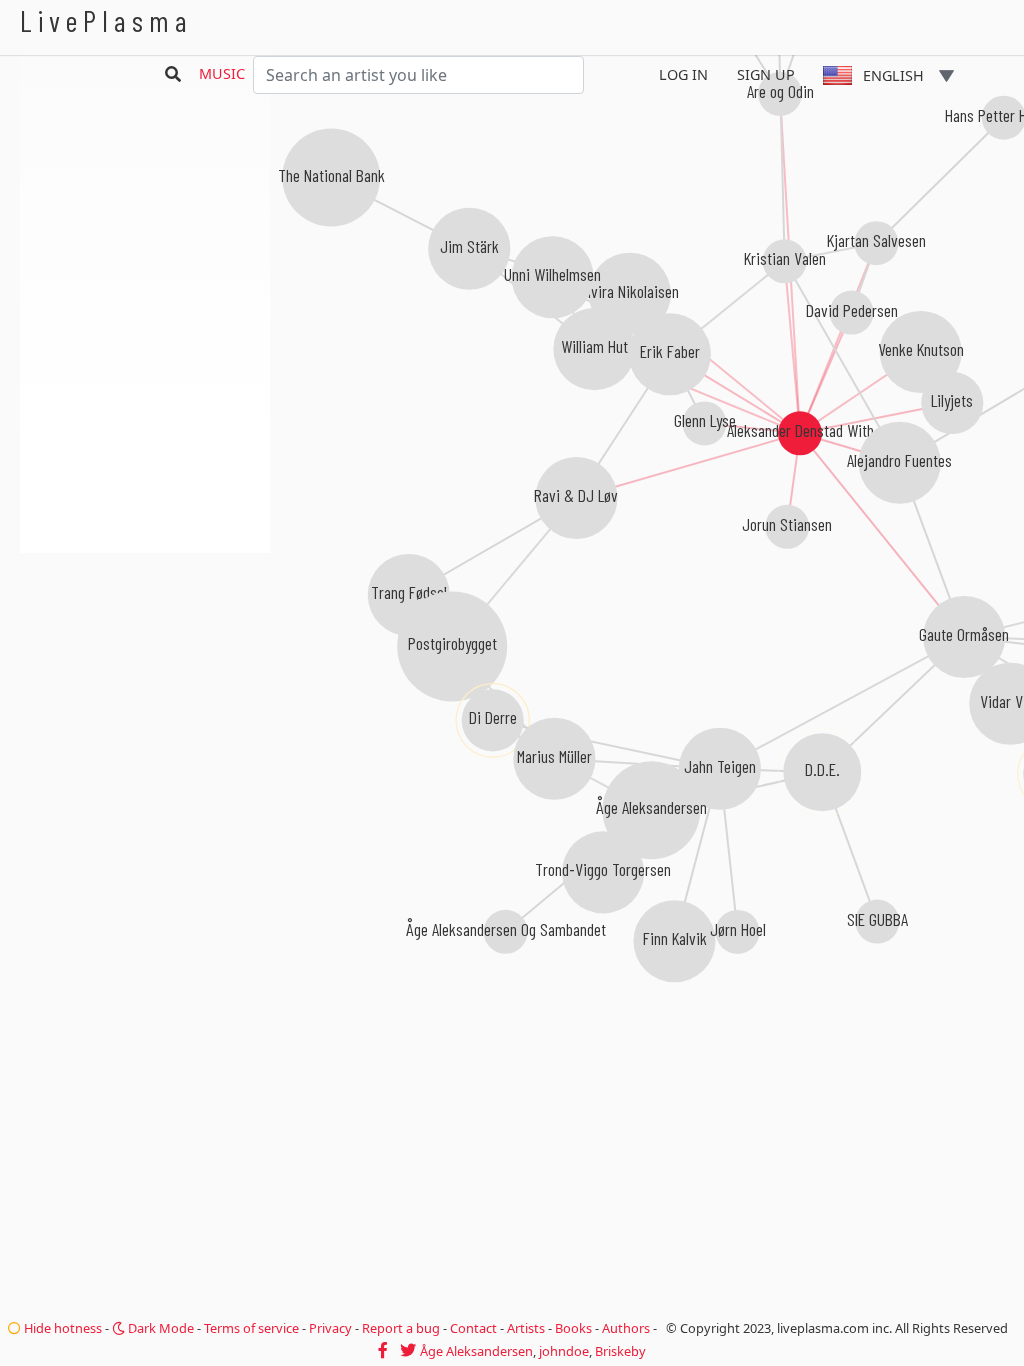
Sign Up (766, 74)
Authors (626, 1328)
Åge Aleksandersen (476, 1351)
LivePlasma (106, 20)
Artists (526, 1328)
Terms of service (251, 1328)
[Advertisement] (145, 660)
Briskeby (620, 1351)
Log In (683, 74)
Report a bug (401, 1328)
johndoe (564, 1351)
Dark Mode (159, 1328)
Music (222, 73)
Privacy (330, 1328)
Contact (473, 1328)
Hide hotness (61, 1328)
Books (573, 1328)
